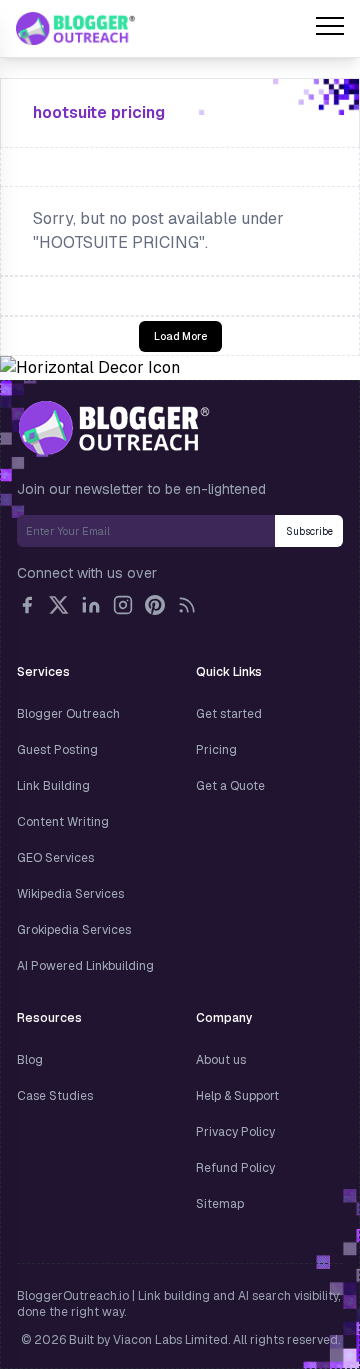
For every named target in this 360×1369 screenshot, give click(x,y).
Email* (146, 531)
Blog (30, 1060)
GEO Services (55, 858)
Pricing (216, 750)
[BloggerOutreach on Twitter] (59, 605)
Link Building (53, 786)
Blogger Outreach (68, 714)
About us (221, 1060)
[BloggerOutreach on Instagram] (123, 605)
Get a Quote (230, 786)
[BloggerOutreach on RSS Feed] (187, 605)
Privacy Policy (235, 1132)
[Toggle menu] (330, 29)
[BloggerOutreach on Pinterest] (155, 605)
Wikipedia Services (70, 894)
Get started (229, 714)
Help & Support (237, 1096)
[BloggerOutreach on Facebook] (27, 605)
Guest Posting (57, 750)
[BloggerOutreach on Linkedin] (91, 605)
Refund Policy (235, 1168)
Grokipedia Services (74, 930)
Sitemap (220, 1204)
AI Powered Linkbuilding (85, 966)
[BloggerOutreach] (113, 428)
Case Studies (55, 1096)
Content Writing (63, 822)
